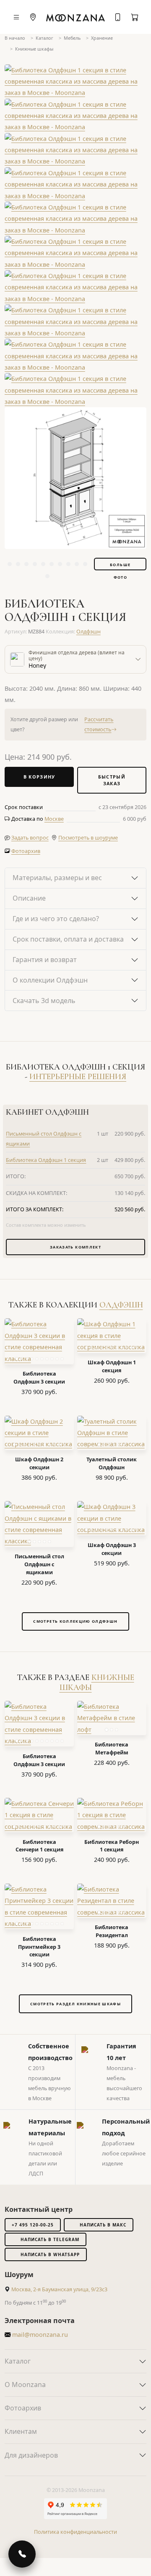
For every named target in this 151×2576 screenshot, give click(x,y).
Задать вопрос (30, 838)
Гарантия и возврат (45, 960)
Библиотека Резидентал (112, 1931)
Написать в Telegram (50, 2239)
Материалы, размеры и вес (57, 878)
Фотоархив (26, 851)
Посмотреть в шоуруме (88, 838)
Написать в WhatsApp (50, 2254)
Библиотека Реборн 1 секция (112, 1846)
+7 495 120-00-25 (33, 2225)
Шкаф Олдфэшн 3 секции (112, 1549)
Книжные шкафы (34, 49)
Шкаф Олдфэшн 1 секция (112, 1366)
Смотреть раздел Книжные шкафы (75, 2004)
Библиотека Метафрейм (112, 1749)
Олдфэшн (89, 632)
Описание (29, 898)
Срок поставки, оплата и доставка (68, 939)
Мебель (72, 38)
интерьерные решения (78, 1077)
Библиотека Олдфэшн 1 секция (46, 1160)
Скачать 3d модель (44, 1001)
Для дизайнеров (31, 2455)
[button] (54, 819)
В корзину (39, 777)
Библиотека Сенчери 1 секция (39, 1846)
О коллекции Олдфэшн (50, 980)
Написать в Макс (103, 2225)
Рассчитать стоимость (99, 724)
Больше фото (120, 566)
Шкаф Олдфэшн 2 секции (39, 1463)
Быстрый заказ (112, 780)
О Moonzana (25, 2385)
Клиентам (21, 2431)
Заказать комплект (75, 1247)
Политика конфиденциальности (75, 2532)
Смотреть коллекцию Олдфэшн (75, 1621)
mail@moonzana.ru (39, 2335)
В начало (15, 38)
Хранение (102, 38)
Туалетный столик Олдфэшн (112, 1463)
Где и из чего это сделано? (56, 919)
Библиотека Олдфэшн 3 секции (39, 1378)
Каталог (44, 38)
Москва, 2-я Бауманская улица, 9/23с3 (59, 2289)
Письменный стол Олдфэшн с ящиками (39, 1564)
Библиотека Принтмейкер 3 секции (39, 1947)
